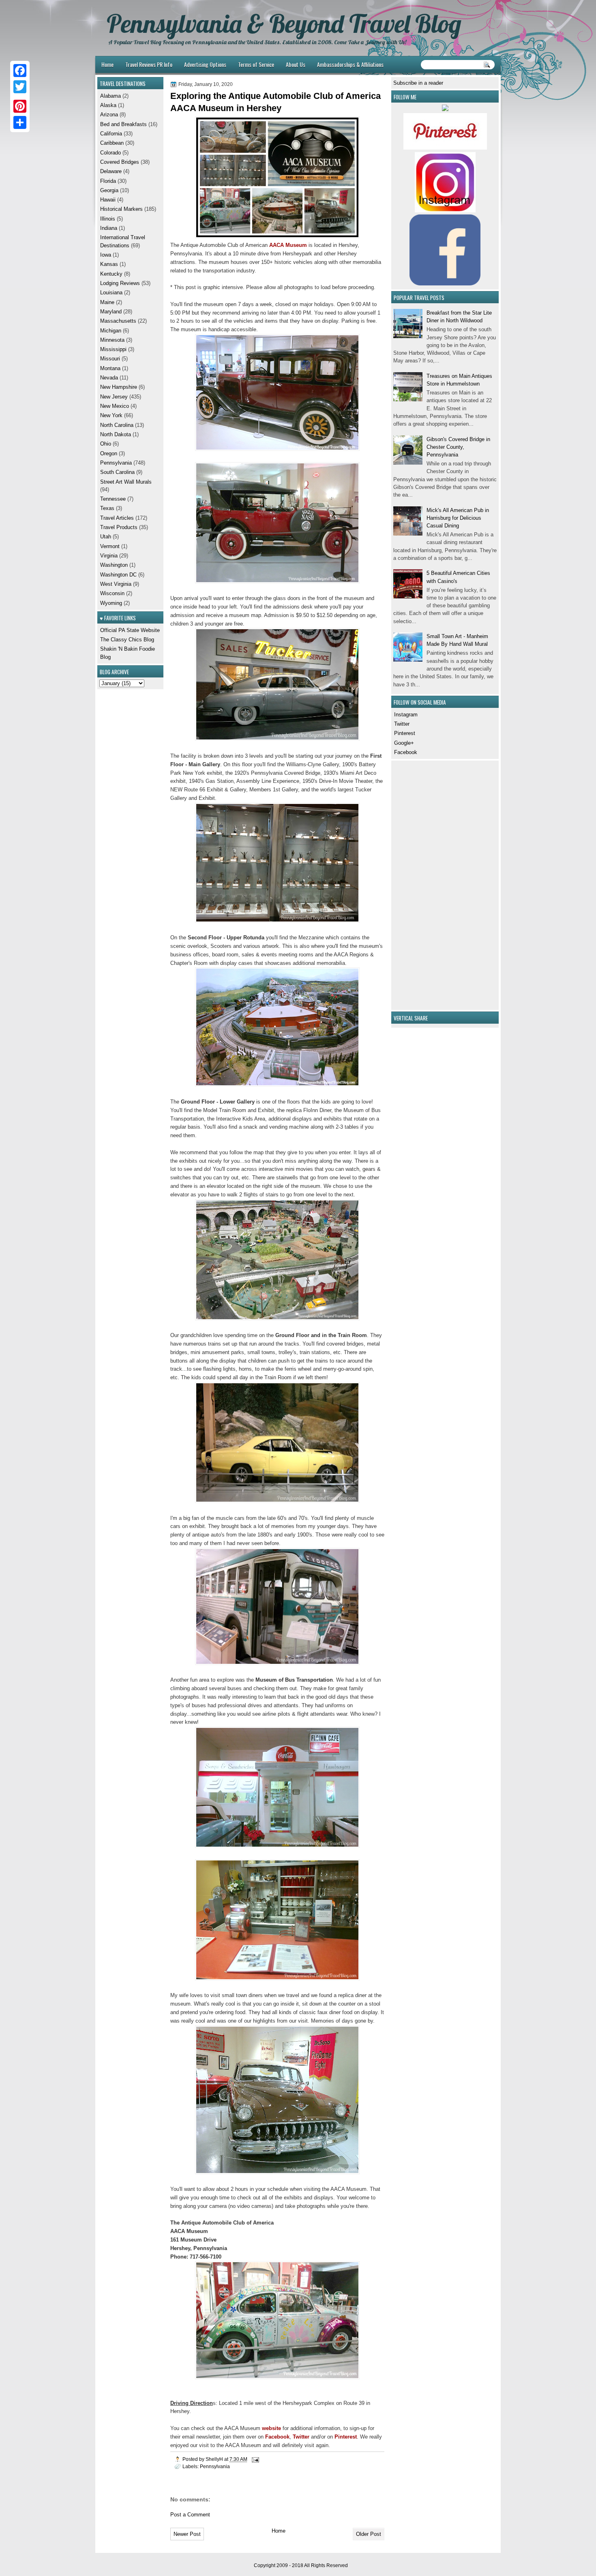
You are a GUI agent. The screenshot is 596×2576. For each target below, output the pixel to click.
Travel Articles (117, 518)
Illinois (108, 219)
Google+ (404, 743)
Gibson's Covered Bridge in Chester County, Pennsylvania (458, 447)
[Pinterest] (20, 106)
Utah (106, 537)
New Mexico (115, 406)
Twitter (402, 724)
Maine (107, 302)
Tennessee (113, 499)
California (111, 134)
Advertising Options (205, 64)
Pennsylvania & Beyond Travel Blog (284, 24)
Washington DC (118, 575)
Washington (114, 565)
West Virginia (116, 584)
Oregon (109, 453)
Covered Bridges (120, 162)
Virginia (109, 556)
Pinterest (405, 733)
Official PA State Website (130, 630)
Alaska (108, 105)
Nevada (109, 378)
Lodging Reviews (120, 283)
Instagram (406, 715)
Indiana (109, 228)
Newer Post (187, 2534)
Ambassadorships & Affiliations (350, 64)
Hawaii (108, 200)
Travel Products (119, 527)
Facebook (406, 752)
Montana (110, 368)
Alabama (110, 96)
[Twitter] (20, 87)
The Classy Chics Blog (127, 640)
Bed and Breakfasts (123, 124)
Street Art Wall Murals (126, 482)
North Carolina (117, 425)
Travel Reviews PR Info (149, 64)
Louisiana (111, 293)
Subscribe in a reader (418, 83)
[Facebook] (20, 71)
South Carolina (117, 472)
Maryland (111, 312)
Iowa (106, 255)
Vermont (110, 546)
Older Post (369, 2534)
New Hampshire (119, 387)
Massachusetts (118, 321)
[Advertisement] (418, 884)
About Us (296, 64)
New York (111, 415)
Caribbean (112, 143)
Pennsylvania (215, 2466)
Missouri (110, 359)
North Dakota (116, 434)
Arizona (109, 115)
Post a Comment (190, 2515)
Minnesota (112, 340)
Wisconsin (112, 593)
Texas (107, 508)
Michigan (111, 331)
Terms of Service (256, 64)
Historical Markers (121, 209)
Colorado (110, 153)
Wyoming (111, 603)
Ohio (106, 444)
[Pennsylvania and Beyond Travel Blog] (445, 148)
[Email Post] (255, 2459)
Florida (108, 181)
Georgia (109, 190)
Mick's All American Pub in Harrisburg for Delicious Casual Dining (458, 518)
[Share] (20, 122)
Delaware (111, 171)
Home (107, 64)
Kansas (109, 264)
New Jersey (114, 397)
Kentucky (111, 274)
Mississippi (113, 349)
